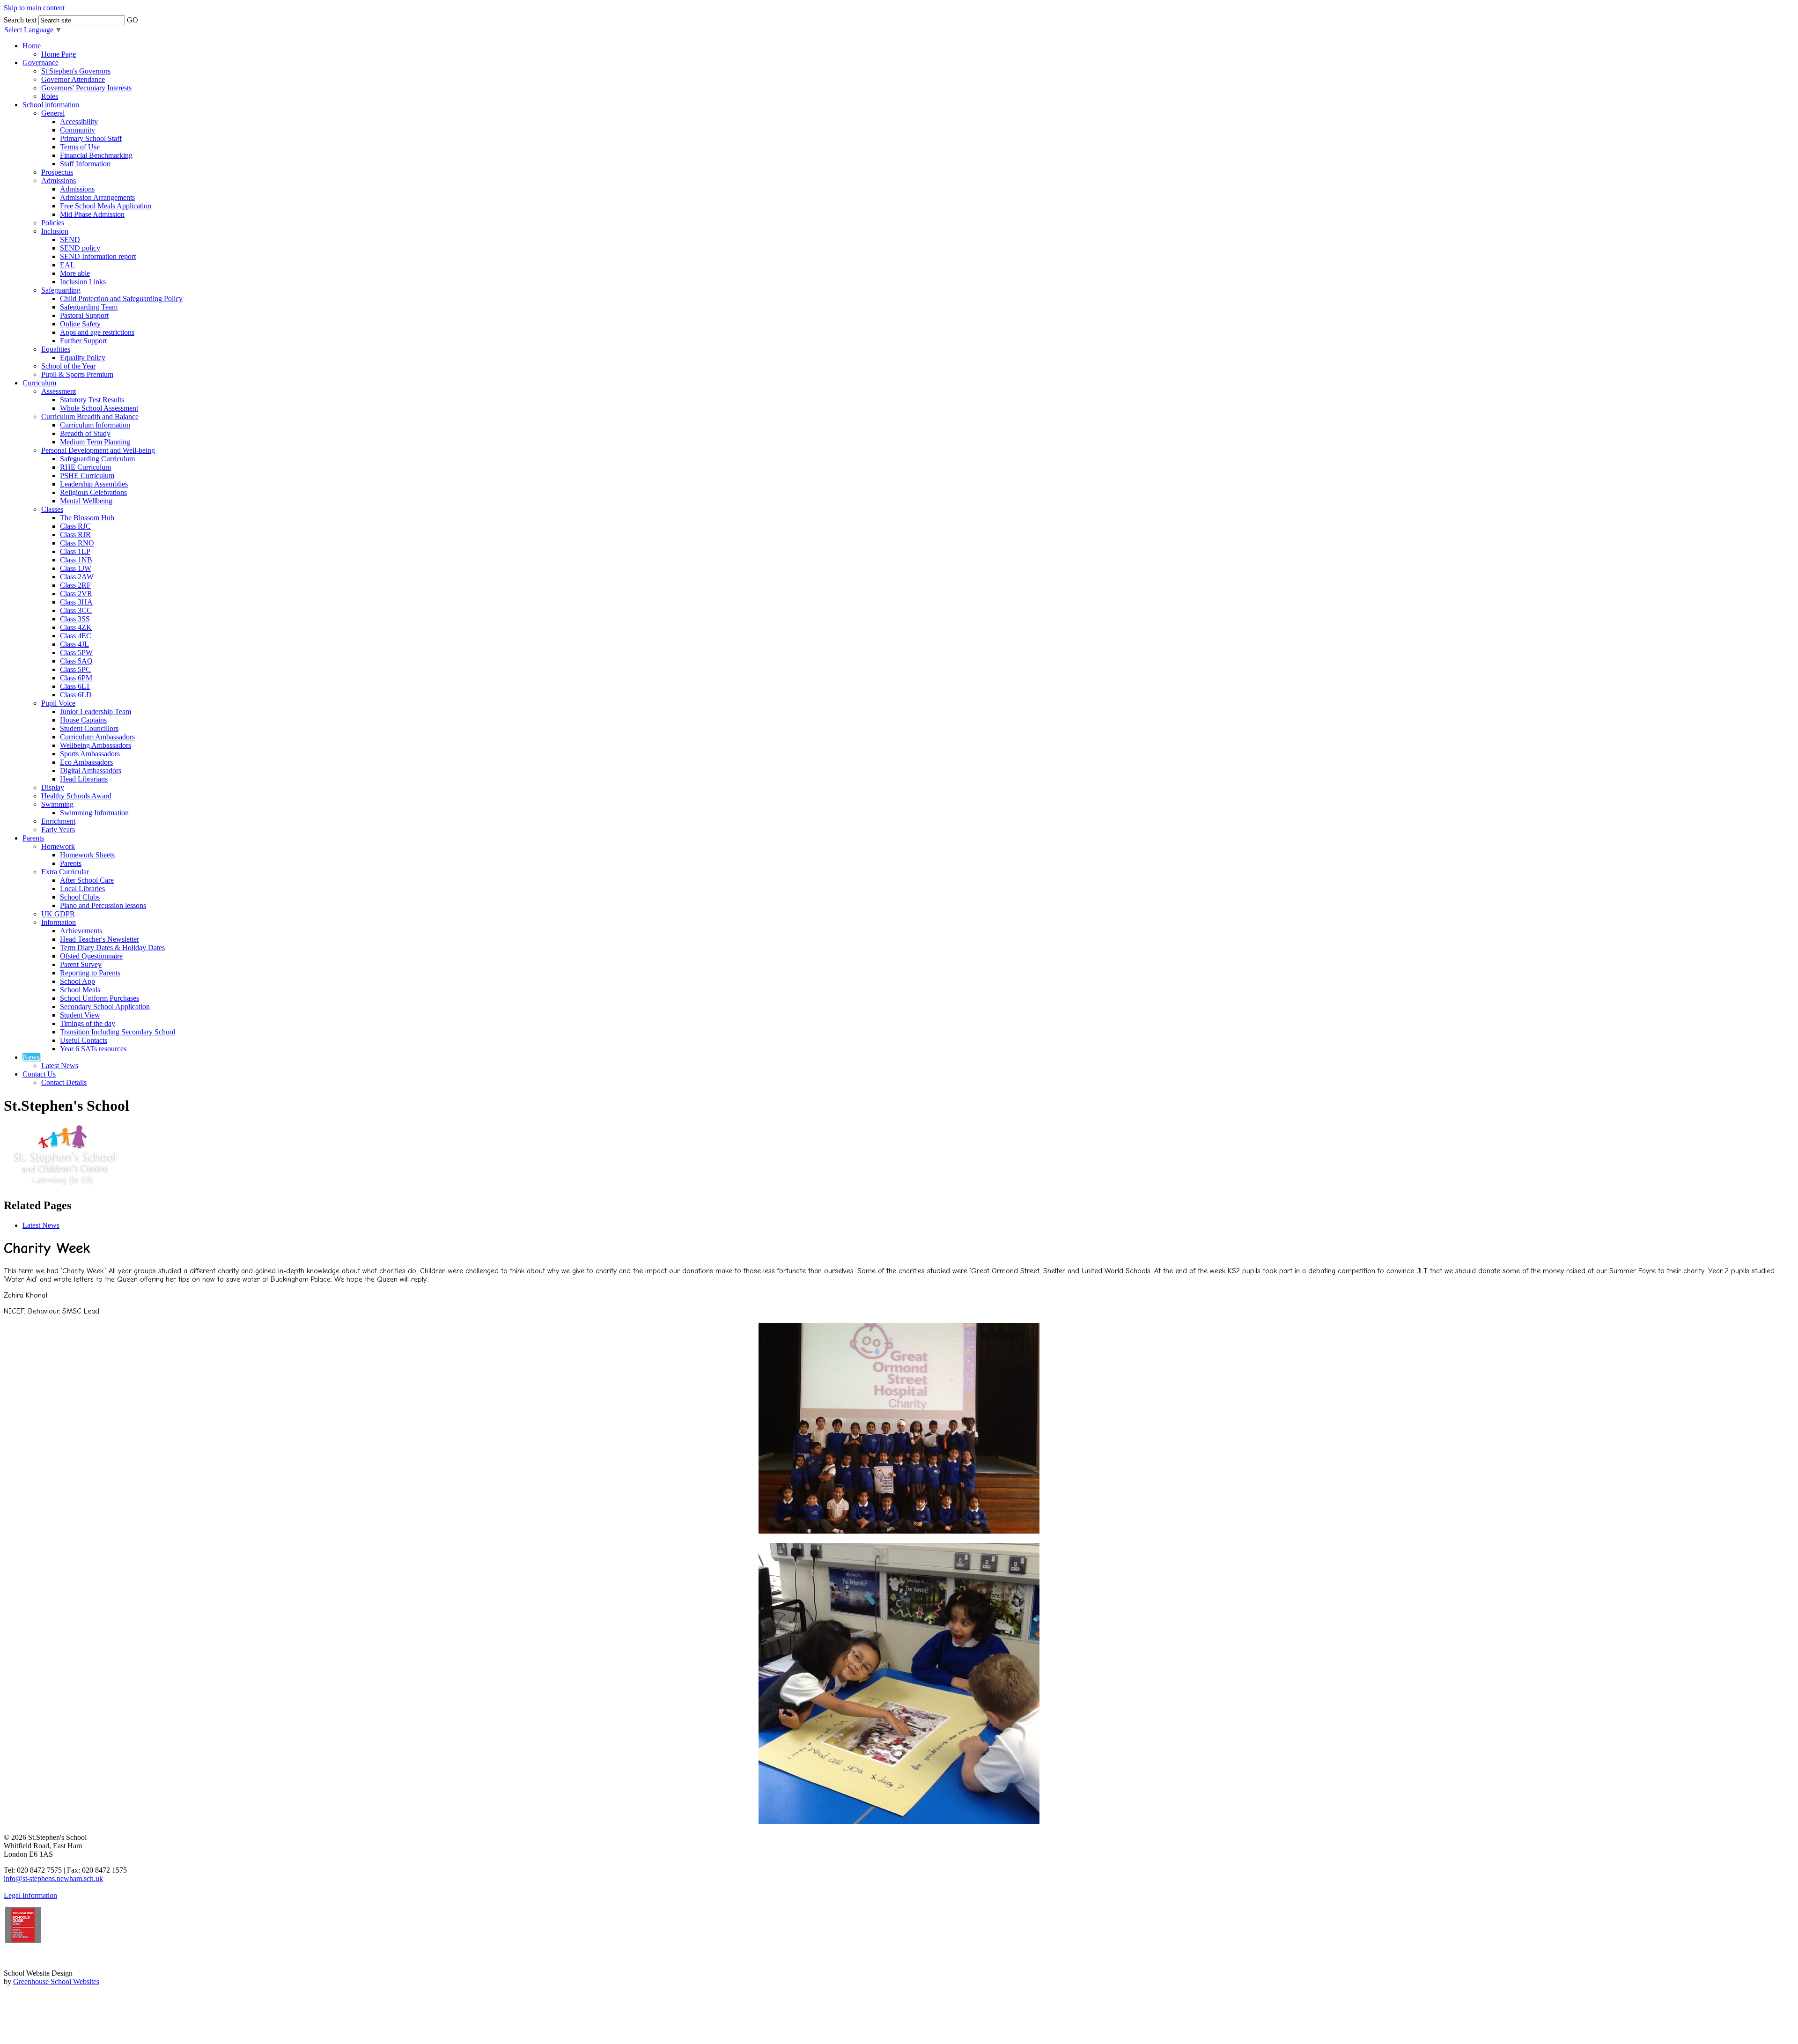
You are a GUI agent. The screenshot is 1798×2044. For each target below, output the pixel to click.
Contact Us (39, 1074)
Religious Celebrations (93, 492)
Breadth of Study (85, 433)
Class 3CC (76, 610)
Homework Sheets (87, 855)
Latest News (60, 1066)
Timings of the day (88, 1023)
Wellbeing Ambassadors (96, 745)
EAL (67, 265)
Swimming (57, 804)
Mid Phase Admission (92, 214)
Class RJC (75, 526)
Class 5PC (75, 669)
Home (32, 46)
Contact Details (64, 1082)
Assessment (59, 391)
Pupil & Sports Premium (77, 374)
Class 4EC (76, 636)
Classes (52, 509)
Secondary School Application (105, 1007)
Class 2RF (75, 585)
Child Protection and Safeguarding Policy (121, 299)
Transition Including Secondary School (118, 1032)
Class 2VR (76, 594)
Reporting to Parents (90, 973)
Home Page (59, 54)
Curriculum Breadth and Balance (90, 417)
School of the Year (68, 366)
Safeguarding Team (89, 307)
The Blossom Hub (87, 518)
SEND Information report (98, 256)
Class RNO (77, 543)
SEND (70, 240)
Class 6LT (75, 686)
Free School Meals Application (106, 206)
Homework (58, 846)
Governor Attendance (73, 79)
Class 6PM (76, 678)
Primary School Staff (91, 138)
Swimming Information (94, 813)
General (53, 113)
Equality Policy (83, 358)
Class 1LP (75, 551)
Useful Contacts (84, 1040)
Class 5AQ (76, 661)
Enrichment (58, 821)
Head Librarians (84, 779)
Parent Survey (81, 964)
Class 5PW (76, 653)
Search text (20, 20)
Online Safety (80, 324)
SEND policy (80, 248)
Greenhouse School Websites (56, 1981)
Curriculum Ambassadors (97, 737)
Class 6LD (76, 695)
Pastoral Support (84, 315)
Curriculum (39, 383)
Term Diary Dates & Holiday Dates (112, 948)
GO (133, 20)
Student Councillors (89, 728)
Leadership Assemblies (94, 484)
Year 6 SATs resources (93, 1049)
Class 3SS (75, 619)
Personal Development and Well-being (98, 450)
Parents (33, 838)
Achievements (81, 931)
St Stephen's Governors (76, 71)
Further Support (83, 341)
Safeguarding (61, 290)
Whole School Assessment (99, 408)
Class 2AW (77, 577)
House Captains (83, 720)
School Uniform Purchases (99, 998)
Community (77, 130)
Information (59, 922)
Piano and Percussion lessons (103, 905)
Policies (53, 223)
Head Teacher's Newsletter (99, 939)
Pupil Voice (58, 703)
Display (53, 787)
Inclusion (55, 231)
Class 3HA (76, 602)
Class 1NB (76, 560)
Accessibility (79, 122)
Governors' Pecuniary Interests (86, 88)
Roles (50, 96)
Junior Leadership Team (96, 712)
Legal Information (30, 1895)
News (31, 1057)
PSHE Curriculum (87, 476)
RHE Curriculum (85, 467)
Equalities (56, 349)
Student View (80, 1015)
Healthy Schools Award (76, 796)
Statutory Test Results (92, 400)
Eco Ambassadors (86, 762)
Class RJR (75, 535)
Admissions (59, 181)
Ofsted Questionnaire (91, 956)
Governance (41, 63)
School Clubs (80, 897)
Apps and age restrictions (97, 332)
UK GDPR (58, 914)
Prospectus (57, 172)
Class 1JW (76, 568)
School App (77, 981)
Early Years (58, 830)
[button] (145, 17)
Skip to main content (34, 8)
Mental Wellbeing (86, 501)
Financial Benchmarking (96, 155)
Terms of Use (80, 147)
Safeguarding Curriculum (97, 459)
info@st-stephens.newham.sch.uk (53, 1878)
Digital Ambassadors (91, 771)
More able (75, 273)
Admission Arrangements (97, 197)
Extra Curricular (65, 872)
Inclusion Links (83, 282)
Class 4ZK (76, 627)
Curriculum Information (95, 425)
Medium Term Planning (95, 442)
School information (51, 105)
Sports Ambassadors (90, 754)
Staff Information (85, 164)
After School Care (87, 880)
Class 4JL (74, 644)
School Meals (80, 990)
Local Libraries (82, 889)
